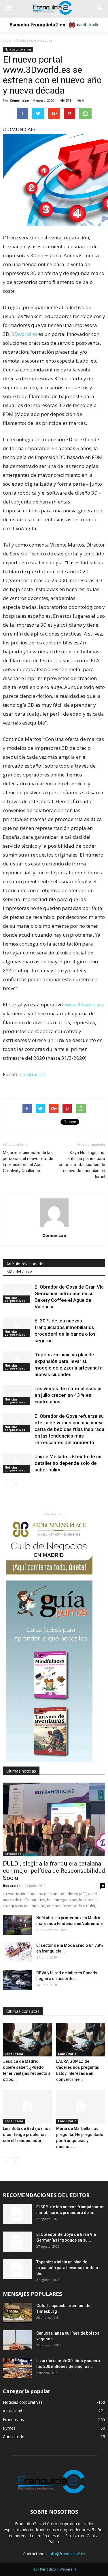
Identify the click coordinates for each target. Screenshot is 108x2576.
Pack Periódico (44, 2569)
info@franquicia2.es (67, 2554)
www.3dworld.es (84, 1005)
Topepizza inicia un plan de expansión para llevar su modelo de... (67, 2268)
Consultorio (14, 2054)
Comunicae (19, 100)
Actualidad (13, 1854)
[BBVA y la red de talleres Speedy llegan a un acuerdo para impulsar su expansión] (17, 1980)
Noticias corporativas (18, 49)
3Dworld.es (24, 334)
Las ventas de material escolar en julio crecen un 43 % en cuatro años (68, 1395)
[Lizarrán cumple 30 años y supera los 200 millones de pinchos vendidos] (17, 2368)
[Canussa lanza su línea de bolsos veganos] (17, 2340)
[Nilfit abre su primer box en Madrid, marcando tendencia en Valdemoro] (17, 1925)
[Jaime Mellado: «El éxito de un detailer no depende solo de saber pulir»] (17, 1463)
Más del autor (19, 1272)
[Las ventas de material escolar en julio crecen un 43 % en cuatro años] (17, 1395)
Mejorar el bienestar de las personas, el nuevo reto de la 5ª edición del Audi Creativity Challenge (28, 1162)
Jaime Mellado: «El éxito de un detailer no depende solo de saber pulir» (68, 1463)
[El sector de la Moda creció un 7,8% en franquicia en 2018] (17, 1952)
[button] (100, 8)
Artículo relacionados (26, 1264)
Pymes (9, 2428)
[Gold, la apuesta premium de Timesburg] (17, 2313)
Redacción (12, 1885)
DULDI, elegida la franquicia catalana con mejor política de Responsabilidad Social (54, 1871)
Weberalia (68, 2569)
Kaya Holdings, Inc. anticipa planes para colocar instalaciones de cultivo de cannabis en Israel (82, 1165)
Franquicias (13, 2419)
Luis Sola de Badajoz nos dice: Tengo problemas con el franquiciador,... (27, 2135)
